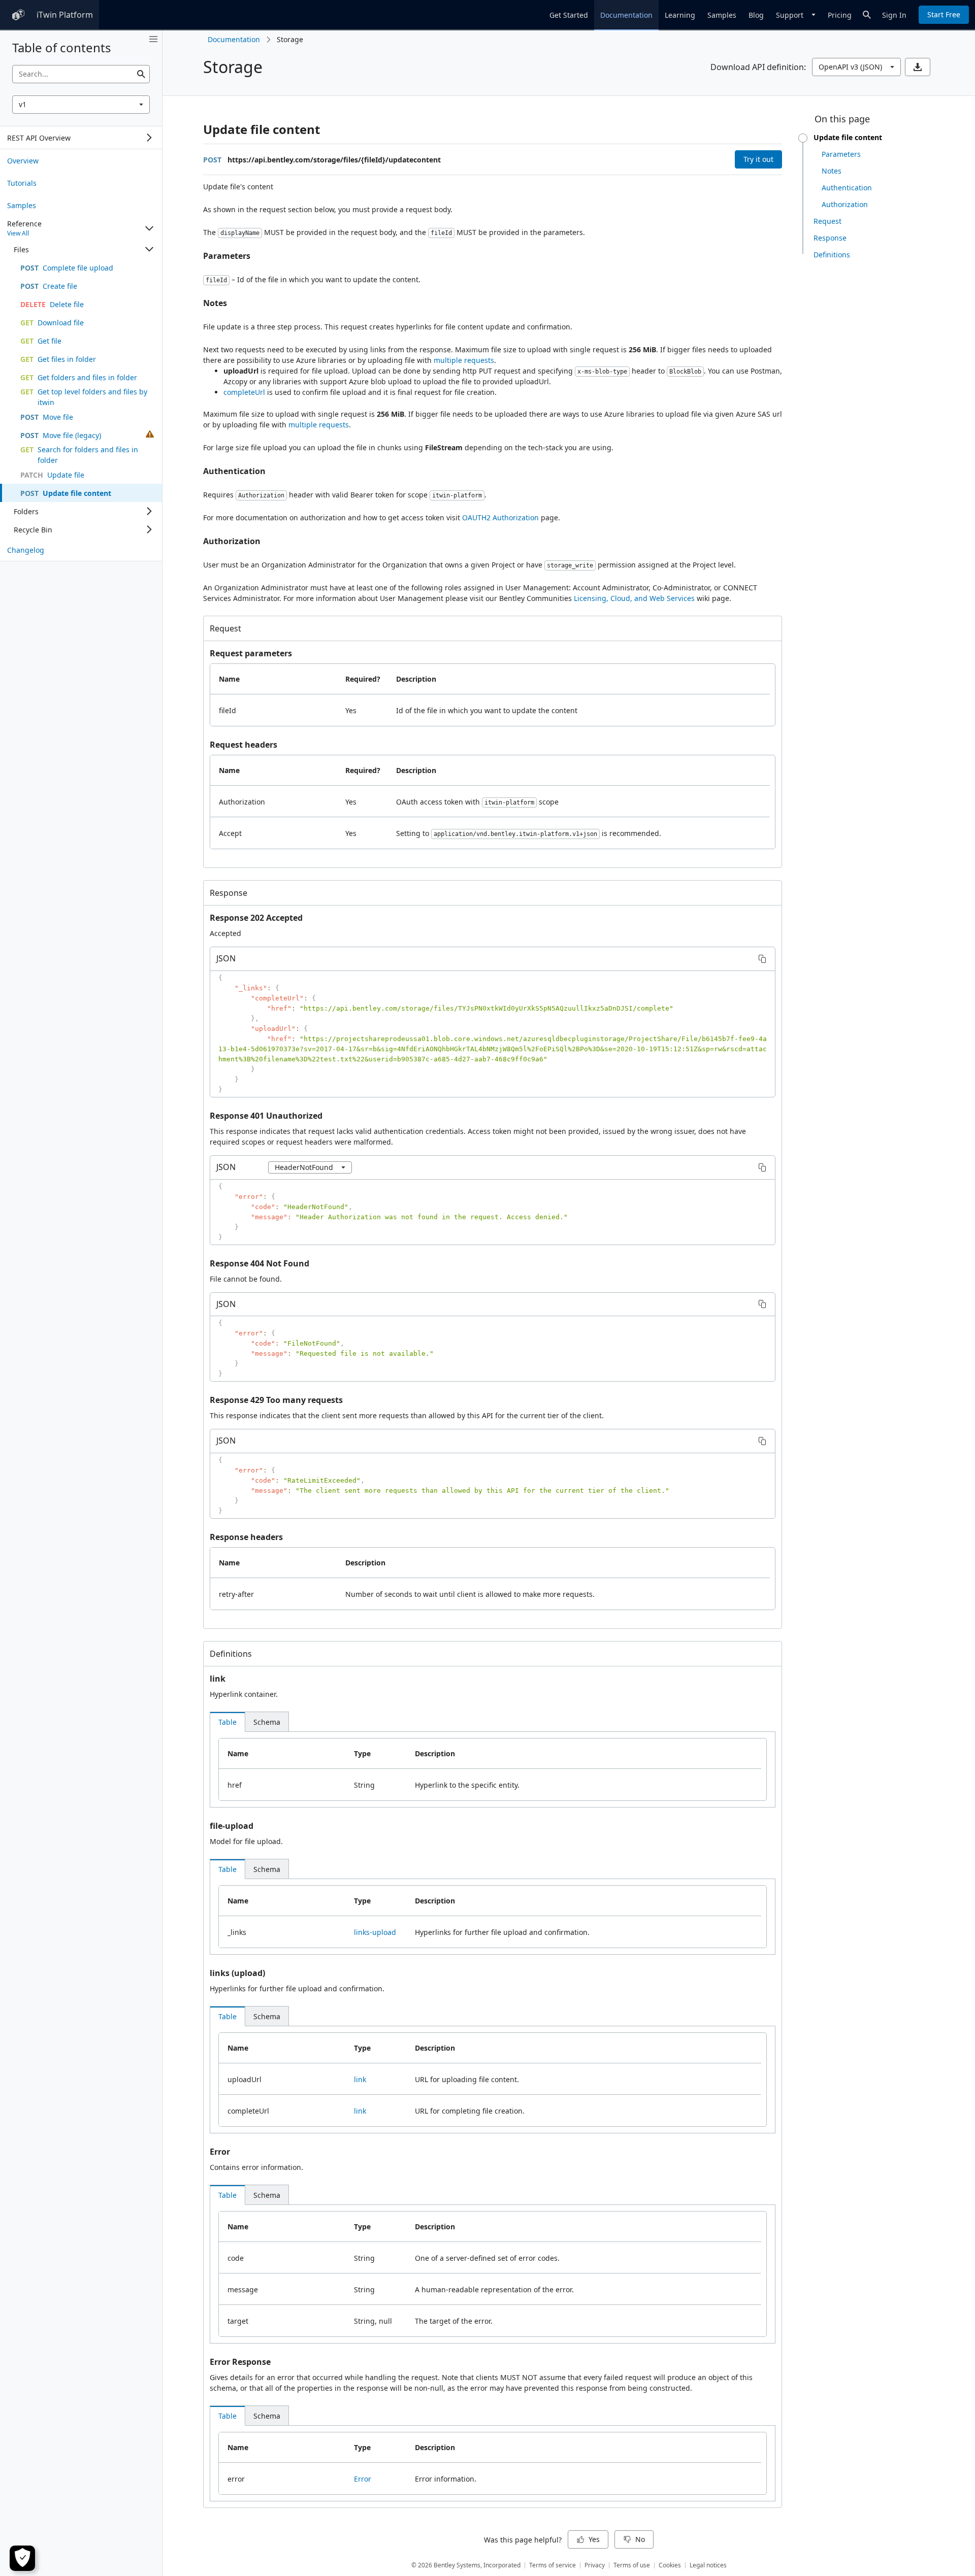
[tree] (81, 138)
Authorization (232, 541)
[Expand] (149, 138)
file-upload (232, 1826)
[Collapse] (149, 228)
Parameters (227, 256)
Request (225, 628)
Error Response (240, 2362)
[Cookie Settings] (22, 2558)
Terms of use (632, 2565)
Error (220, 2152)
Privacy (595, 2565)
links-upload (375, 1932)
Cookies (670, 2565)
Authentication (234, 471)
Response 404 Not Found (259, 1263)
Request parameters (251, 653)
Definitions (231, 1654)
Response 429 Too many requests (276, 1400)
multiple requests (464, 360)
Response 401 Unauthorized (266, 1116)
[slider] (803, 138)
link (218, 1679)
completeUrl (244, 392)
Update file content (262, 129)
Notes (215, 303)
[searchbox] (81, 74)
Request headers (243, 745)
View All (18, 233)
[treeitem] (81, 160)
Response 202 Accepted (256, 918)
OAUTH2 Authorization (500, 517)
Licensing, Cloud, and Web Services (634, 598)
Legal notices (708, 2565)
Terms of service (552, 2565)
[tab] (227, 1722)
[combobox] (81, 105)
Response (229, 893)
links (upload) (237, 1973)
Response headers (246, 1537)
